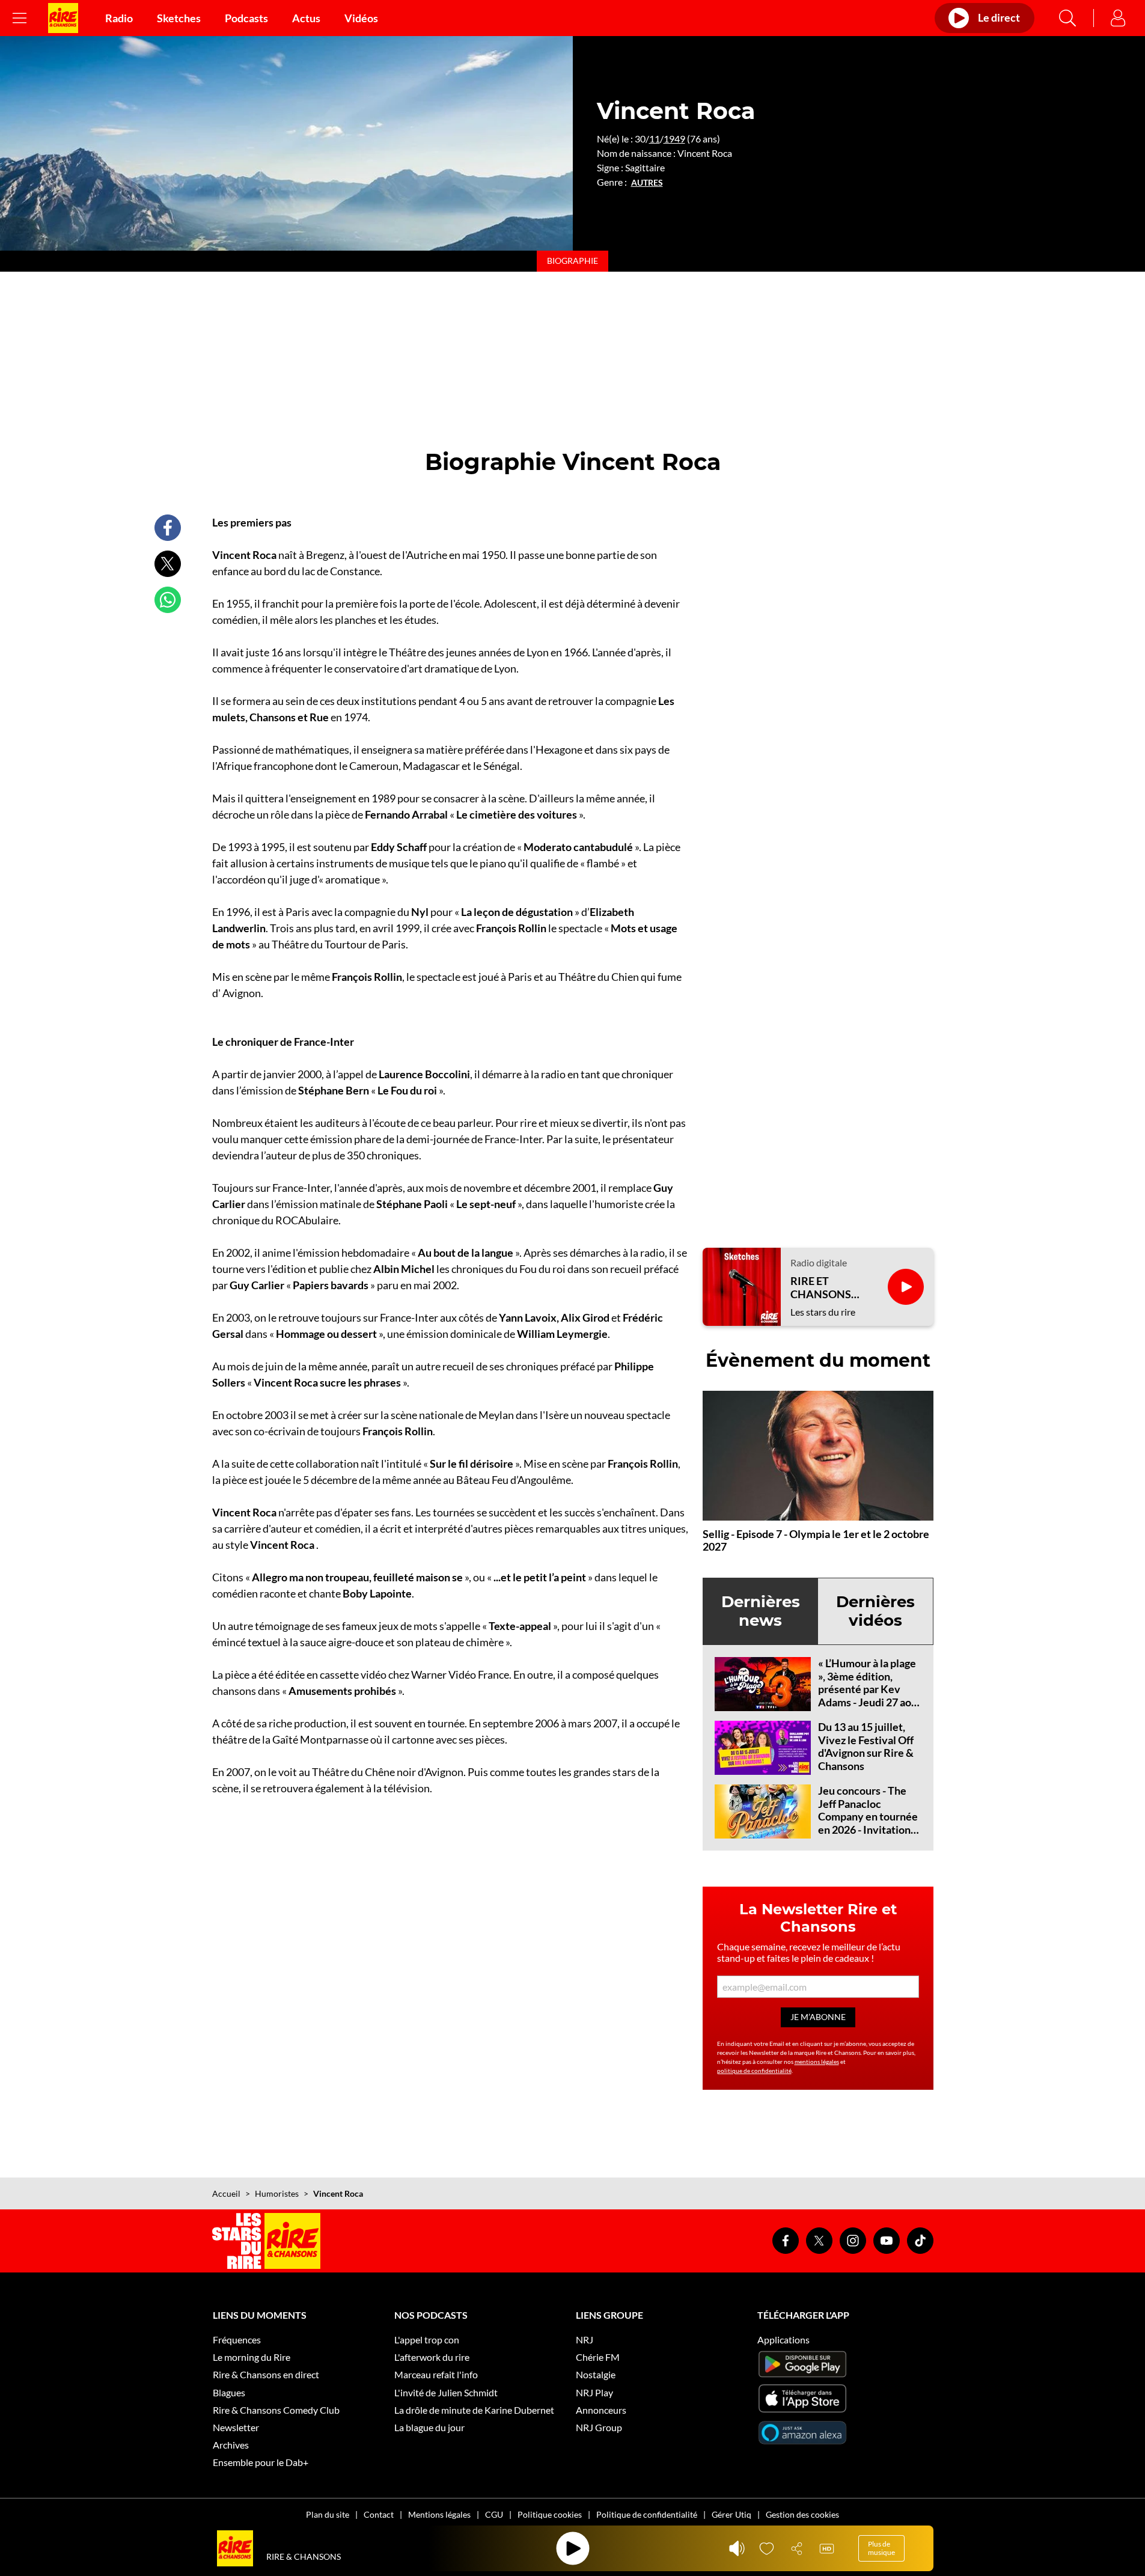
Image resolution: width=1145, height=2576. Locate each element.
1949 (674, 139)
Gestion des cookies (802, 2514)
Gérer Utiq (731, 2514)
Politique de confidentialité (647, 2514)
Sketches (179, 18)
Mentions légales (439, 2514)
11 (655, 139)
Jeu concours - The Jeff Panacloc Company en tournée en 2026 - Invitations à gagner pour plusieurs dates (868, 1823)
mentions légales (817, 2062)
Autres (647, 183)
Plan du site (328, 2514)
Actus (306, 18)
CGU (494, 2514)
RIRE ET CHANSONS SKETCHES (821, 1288)
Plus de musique (881, 2548)
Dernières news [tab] (761, 1611)
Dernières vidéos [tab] (875, 1611)
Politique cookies (550, 2514)
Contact (379, 2514)
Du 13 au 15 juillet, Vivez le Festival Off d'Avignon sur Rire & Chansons (866, 1746)
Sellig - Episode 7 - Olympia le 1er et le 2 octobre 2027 (816, 1540)
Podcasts (246, 18)
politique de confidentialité (754, 2071)
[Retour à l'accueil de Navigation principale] (63, 18)
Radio (119, 18)
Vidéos (361, 18)
